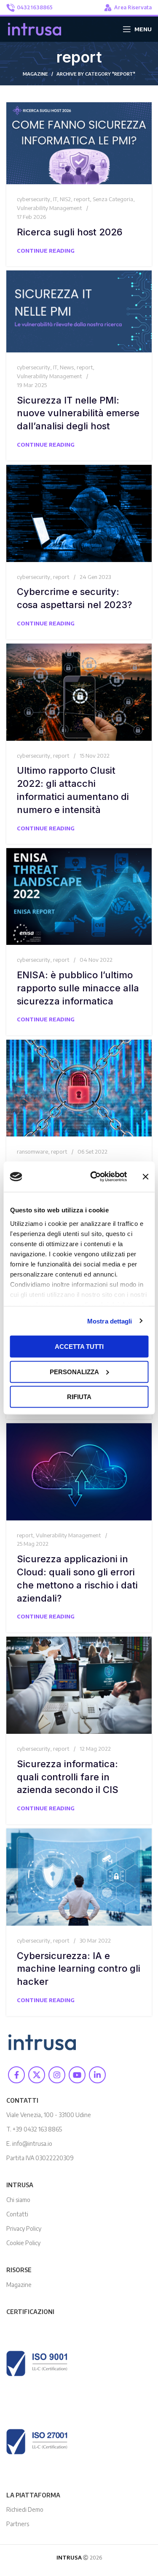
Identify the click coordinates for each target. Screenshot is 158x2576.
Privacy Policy (24, 2228)
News (67, 367)
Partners (18, 2524)
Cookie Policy (23, 2243)
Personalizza (74, 1371)
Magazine (19, 2285)
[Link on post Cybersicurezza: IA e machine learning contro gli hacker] (79, 1877)
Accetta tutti (79, 1347)
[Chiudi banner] (145, 1177)
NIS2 (65, 199)
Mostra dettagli (110, 1321)
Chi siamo (18, 2200)
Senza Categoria (113, 199)
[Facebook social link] (16, 2075)
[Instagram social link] (57, 2075)
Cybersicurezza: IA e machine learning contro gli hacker (79, 1969)
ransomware (32, 1152)
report (82, 199)
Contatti (17, 2214)
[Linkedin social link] (97, 2075)
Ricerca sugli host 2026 (70, 232)
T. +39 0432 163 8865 (34, 2129)
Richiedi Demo (25, 2509)
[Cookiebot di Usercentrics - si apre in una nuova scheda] (94, 1177)
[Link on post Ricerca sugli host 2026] (79, 143)
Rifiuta (79, 1397)
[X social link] (37, 2075)
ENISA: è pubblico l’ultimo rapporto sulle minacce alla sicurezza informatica (78, 988)
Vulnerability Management (49, 208)
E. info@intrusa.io (29, 2143)
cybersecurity (33, 199)
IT (55, 199)
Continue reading (46, 251)
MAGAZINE (35, 74)
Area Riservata (133, 7)
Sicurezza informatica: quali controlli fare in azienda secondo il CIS (68, 1777)
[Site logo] (35, 28)
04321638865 (35, 7)
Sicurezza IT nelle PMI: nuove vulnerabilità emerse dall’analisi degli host (78, 413)
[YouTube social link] (77, 2075)
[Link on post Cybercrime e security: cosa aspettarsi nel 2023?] (79, 513)
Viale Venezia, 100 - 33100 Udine (49, 2115)
